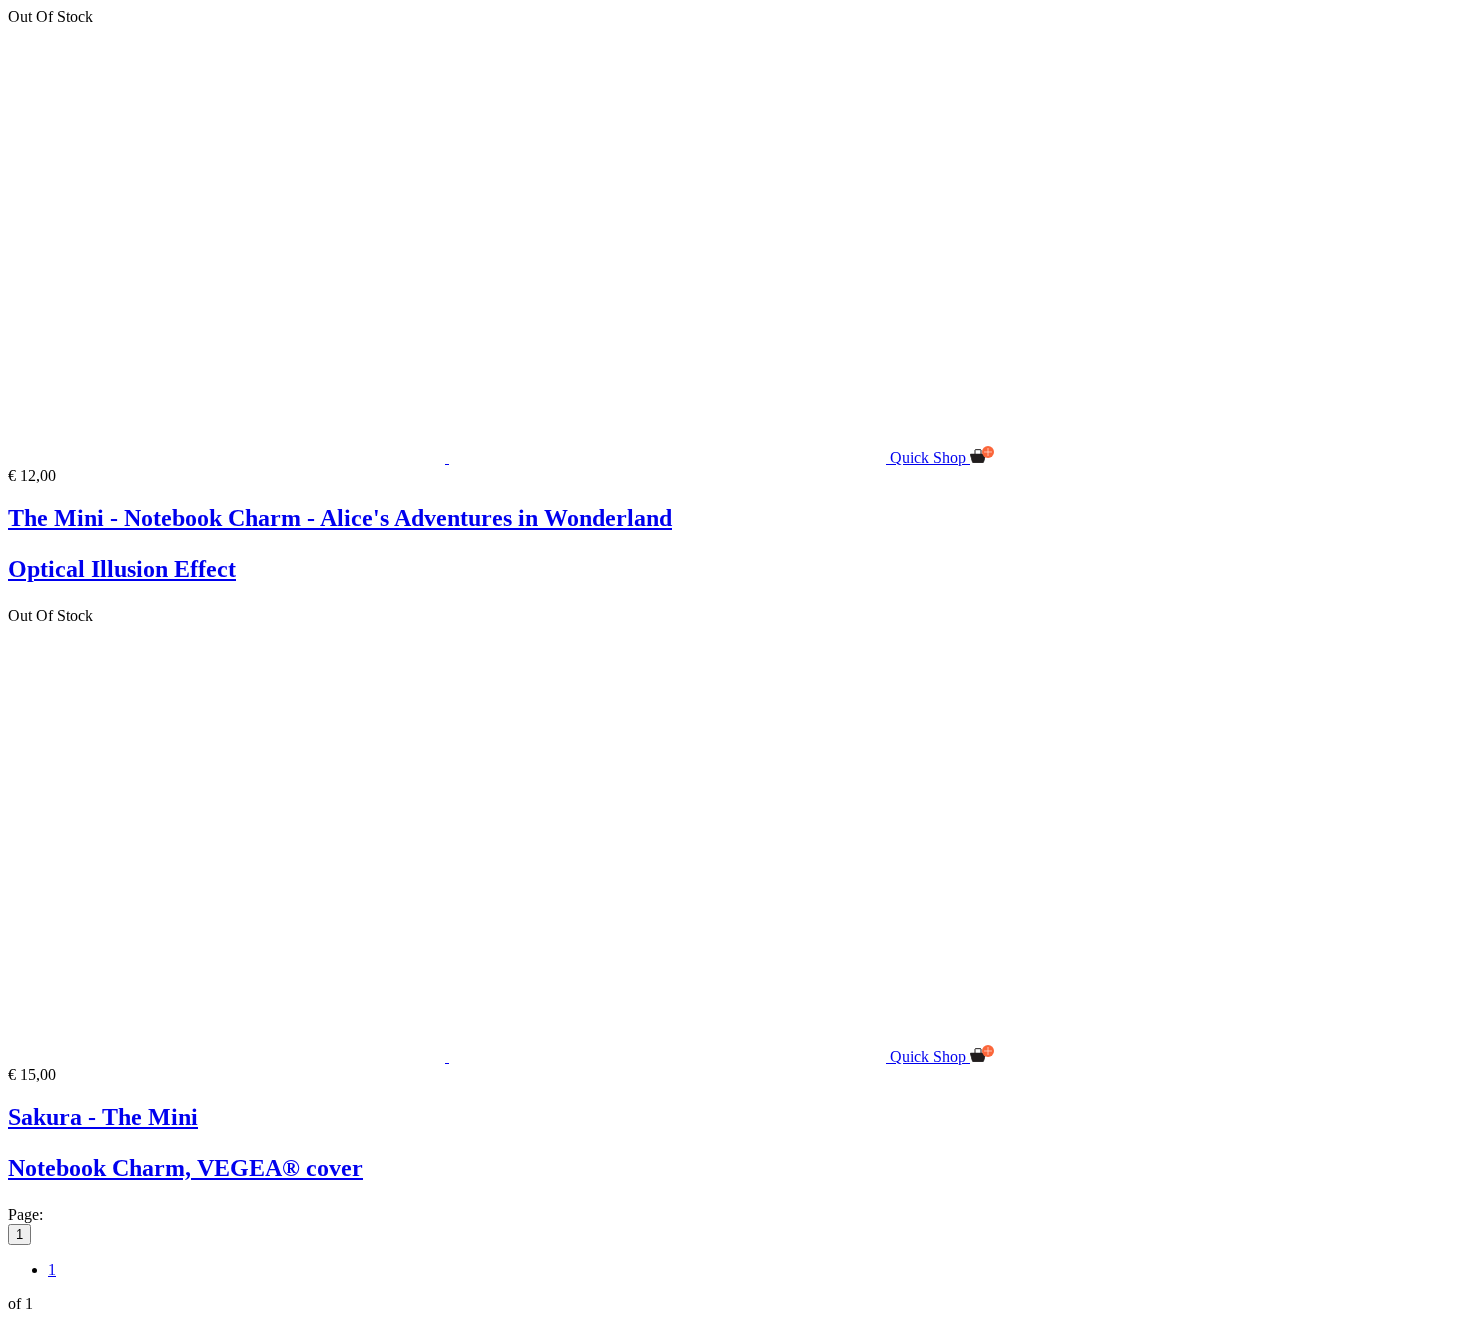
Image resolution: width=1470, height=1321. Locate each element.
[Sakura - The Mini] (449, 1056)
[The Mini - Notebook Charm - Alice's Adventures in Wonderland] (449, 457)
